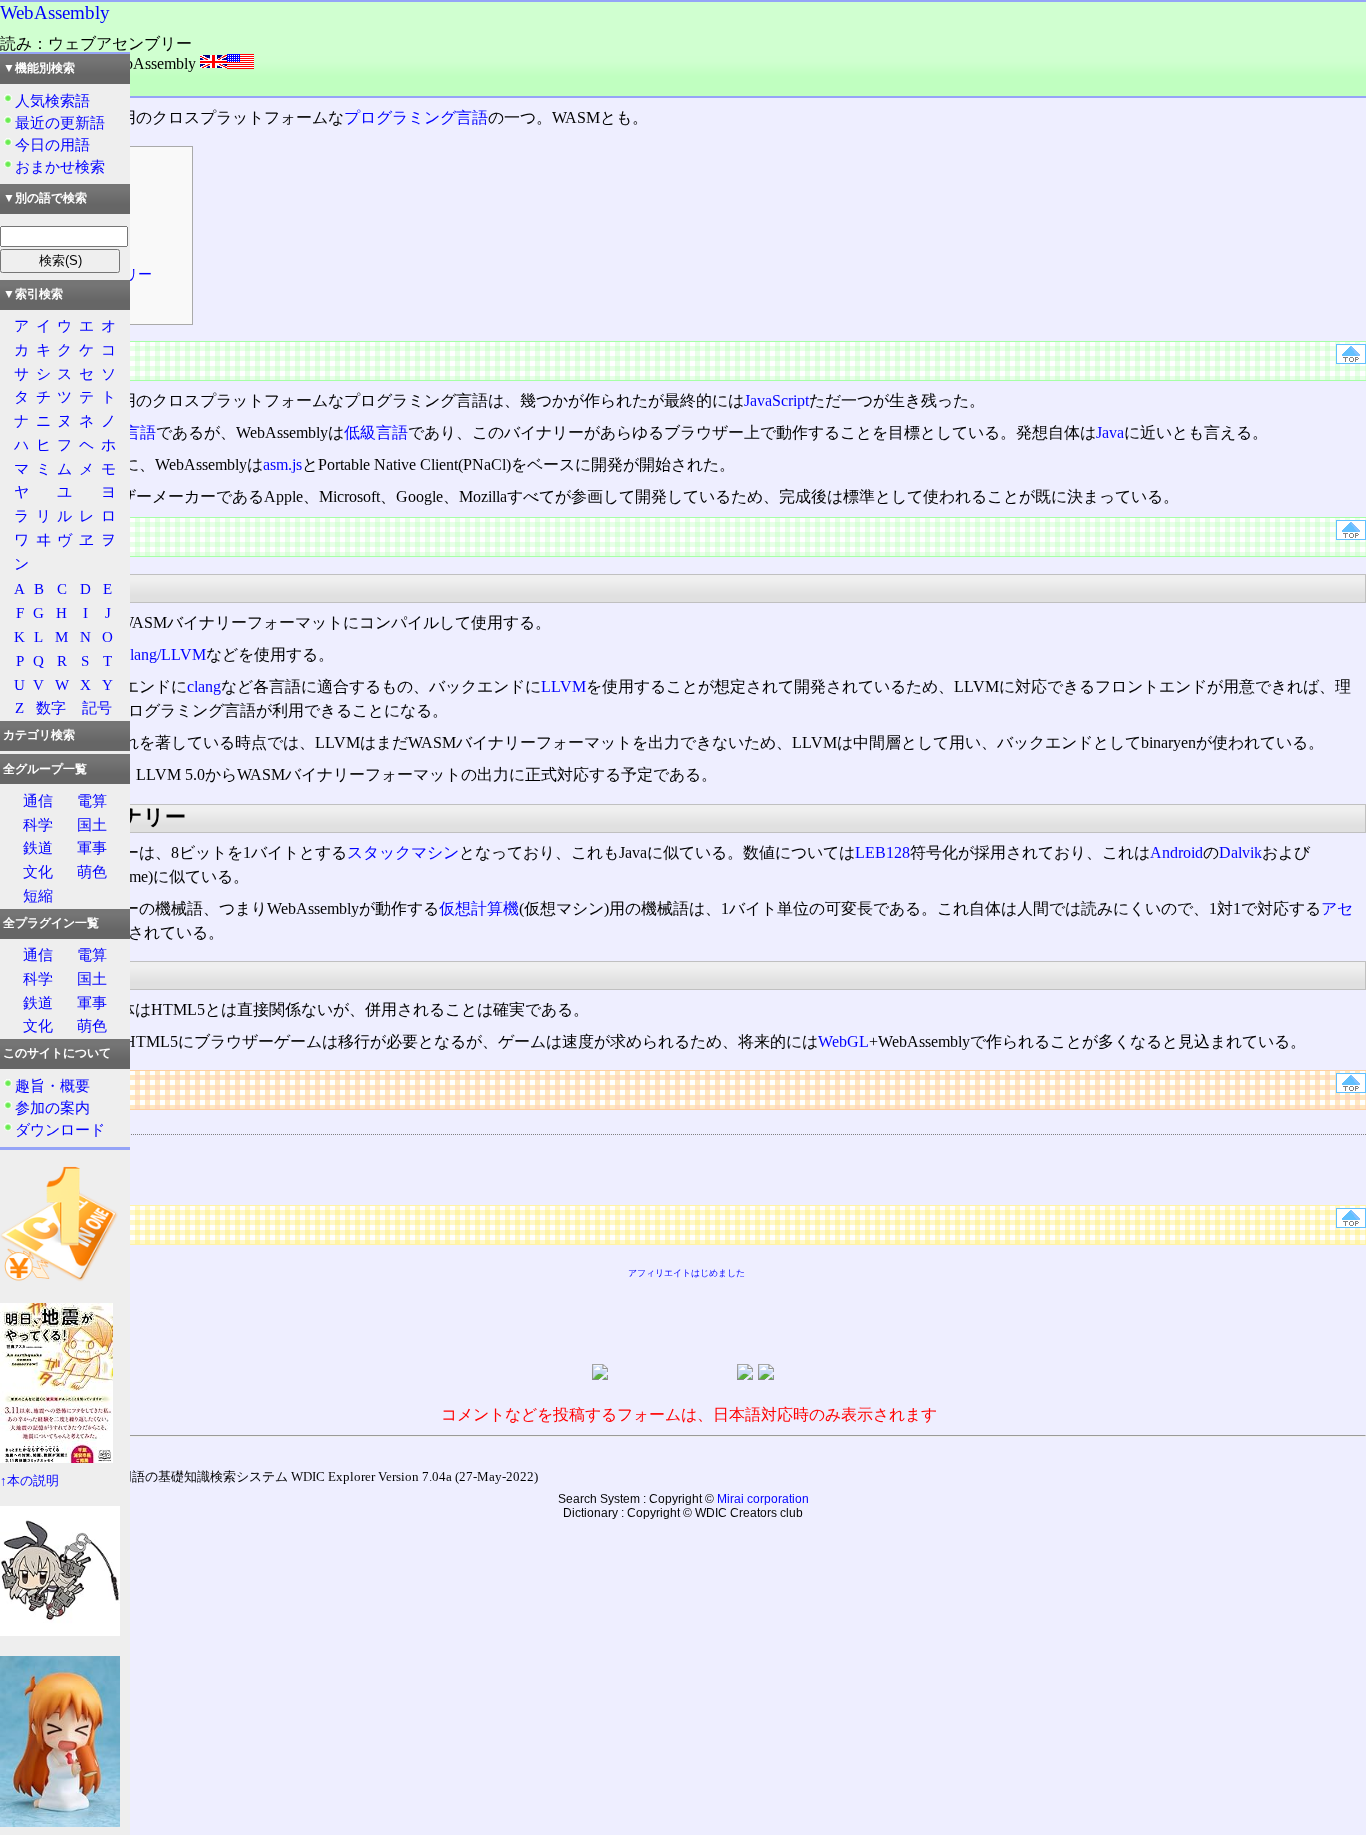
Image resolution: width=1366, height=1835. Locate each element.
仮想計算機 (479, 908)
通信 (38, 800)
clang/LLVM (164, 654)
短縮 (38, 895)
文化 (38, 871)
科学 (38, 824)
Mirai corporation (763, 1499)
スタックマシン (403, 852)
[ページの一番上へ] (1351, 358)
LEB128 (882, 852)
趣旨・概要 (52, 1085)
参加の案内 (52, 1107)
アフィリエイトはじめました (686, 1273)
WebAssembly (55, 12)
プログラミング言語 (416, 117)
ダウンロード (60, 1129)
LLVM (563, 686)
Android (1176, 852)
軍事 (92, 847)
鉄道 (38, 847)
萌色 (92, 871)
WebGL (843, 1041)
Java (1110, 432)
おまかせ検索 (60, 166)
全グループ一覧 (45, 769)
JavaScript (776, 400)
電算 (92, 800)
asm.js (282, 464)
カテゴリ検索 (39, 735)
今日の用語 (52, 144)
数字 (51, 707)
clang (204, 686)
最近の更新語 (60, 122)
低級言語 (376, 432)
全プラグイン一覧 (51, 923)
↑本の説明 (29, 1481)
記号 (97, 707)
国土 (92, 824)
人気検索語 (52, 100)
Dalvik (1240, 852)
